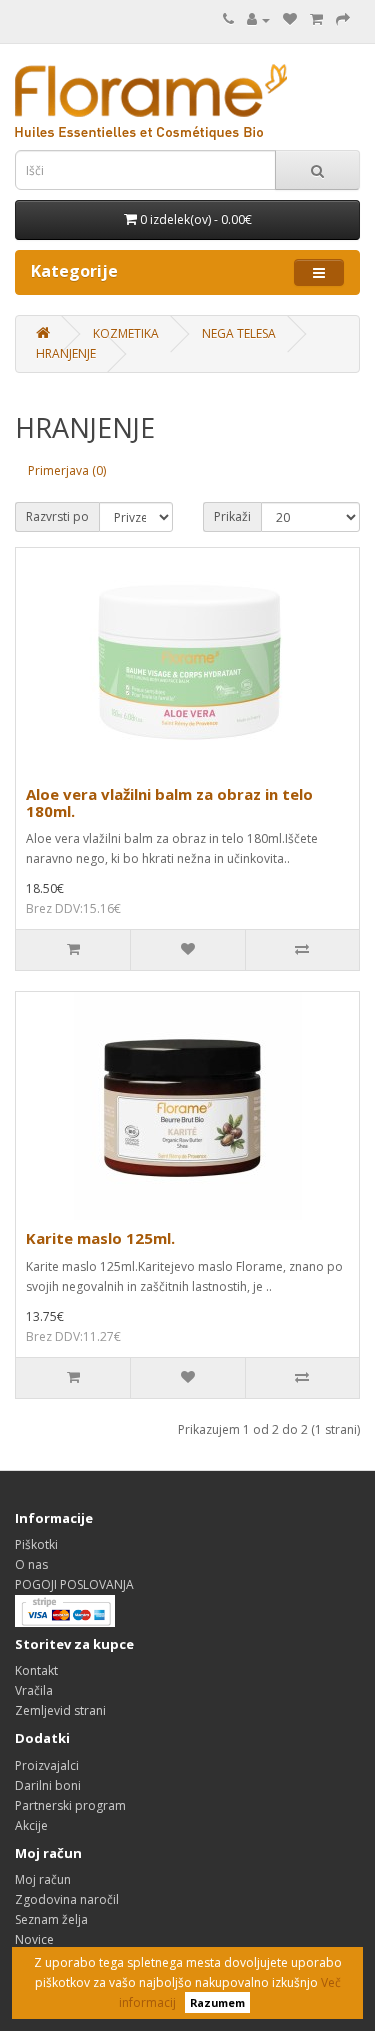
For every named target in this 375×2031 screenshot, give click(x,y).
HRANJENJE (66, 353)
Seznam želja (51, 1919)
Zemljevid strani (60, 1710)
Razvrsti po (57, 516)
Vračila (34, 1690)
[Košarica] (316, 19)
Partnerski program (70, 1805)
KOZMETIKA (126, 333)
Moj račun (43, 1879)
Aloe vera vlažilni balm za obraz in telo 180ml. (169, 802)
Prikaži (232, 516)
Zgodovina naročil (67, 1899)
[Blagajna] (343, 19)
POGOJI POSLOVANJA (74, 1584)
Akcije (31, 1825)
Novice (34, 1939)
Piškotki (36, 1544)
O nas (31, 1564)
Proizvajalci (47, 1765)
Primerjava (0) (67, 470)
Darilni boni (48, 1785)
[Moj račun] (258, 19)
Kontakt (36, 1670)
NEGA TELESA (239, 333)
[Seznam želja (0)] (290, 19)
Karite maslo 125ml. (100, 1238)
